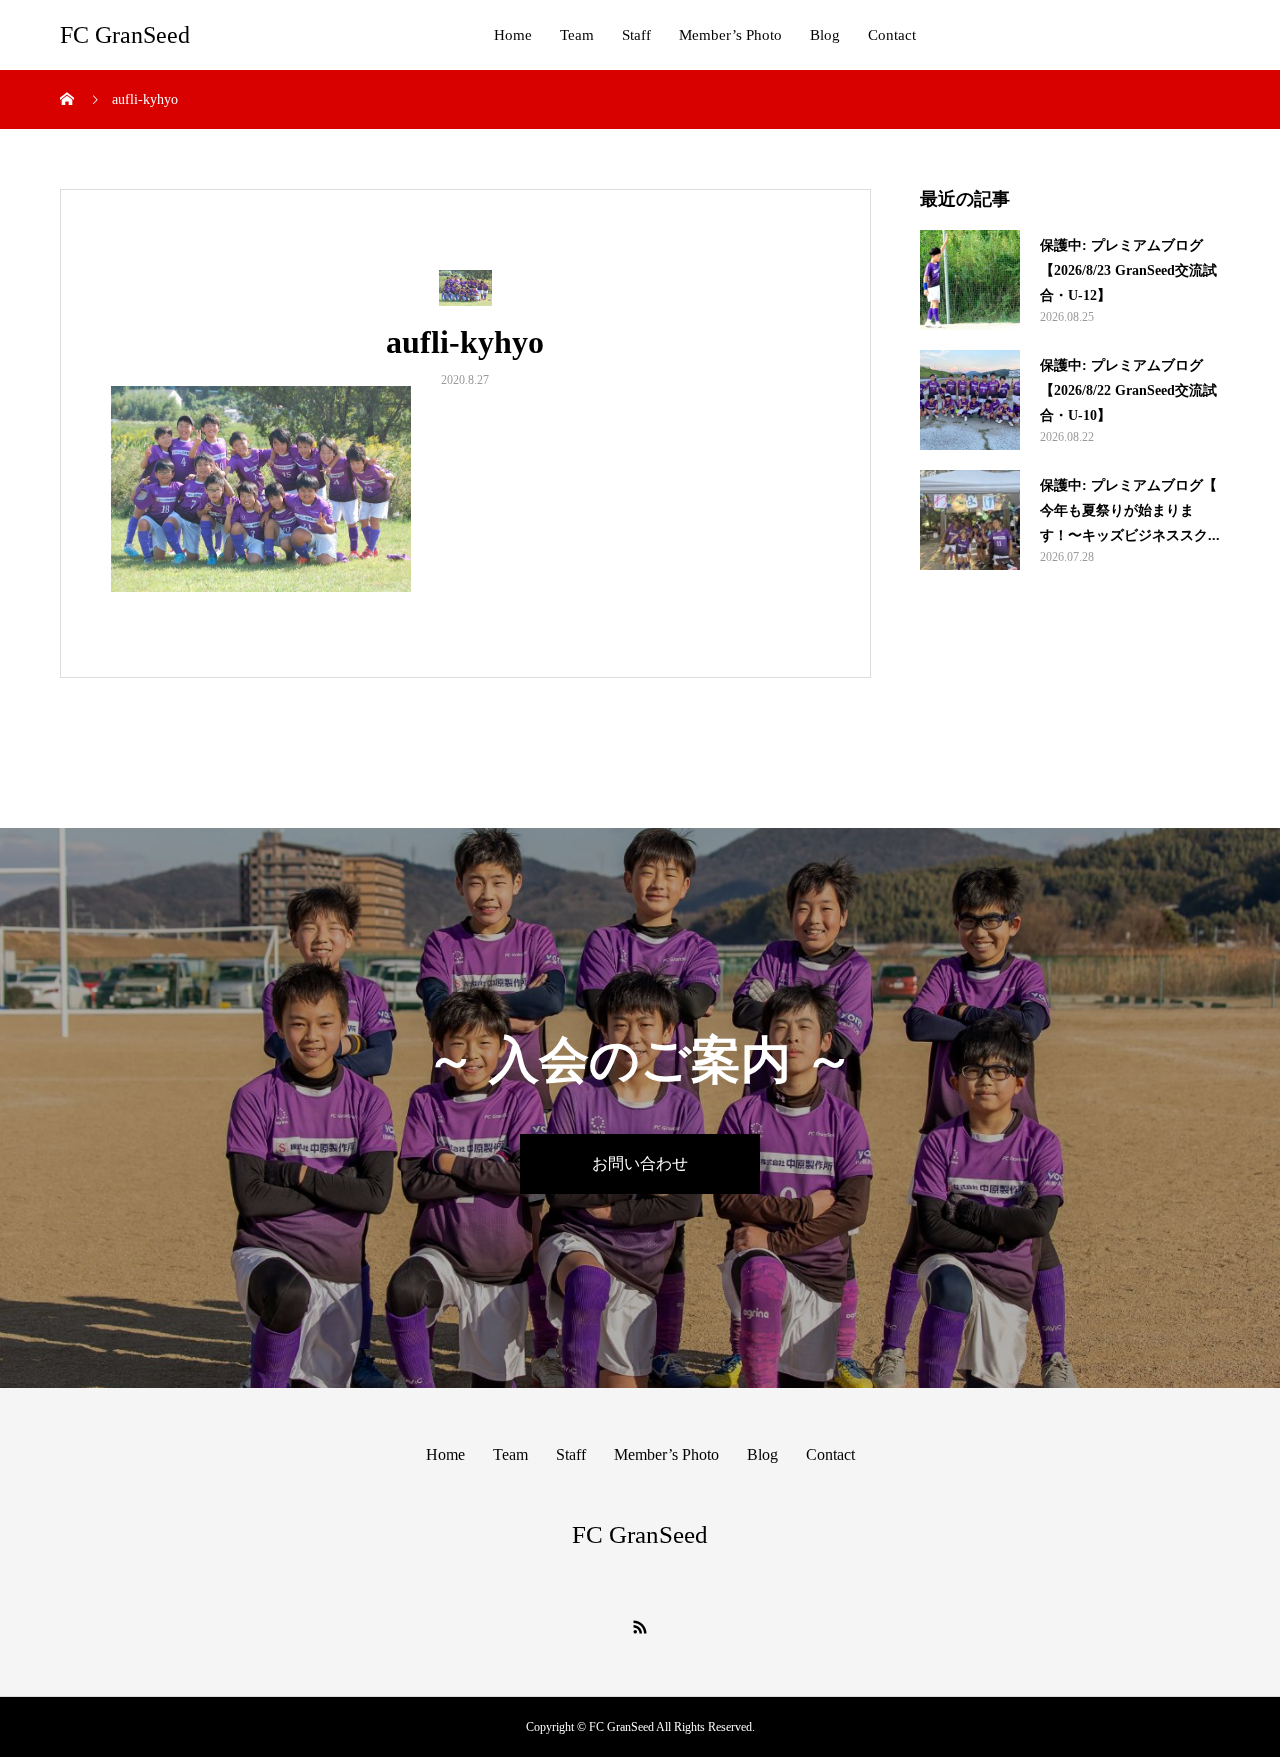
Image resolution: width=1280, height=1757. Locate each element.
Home (513, 35)
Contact (892, 35)
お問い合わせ (640, 1163)
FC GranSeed (125, 35)
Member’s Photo (730, 35)
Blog (825, 35)
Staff (636, 35)
